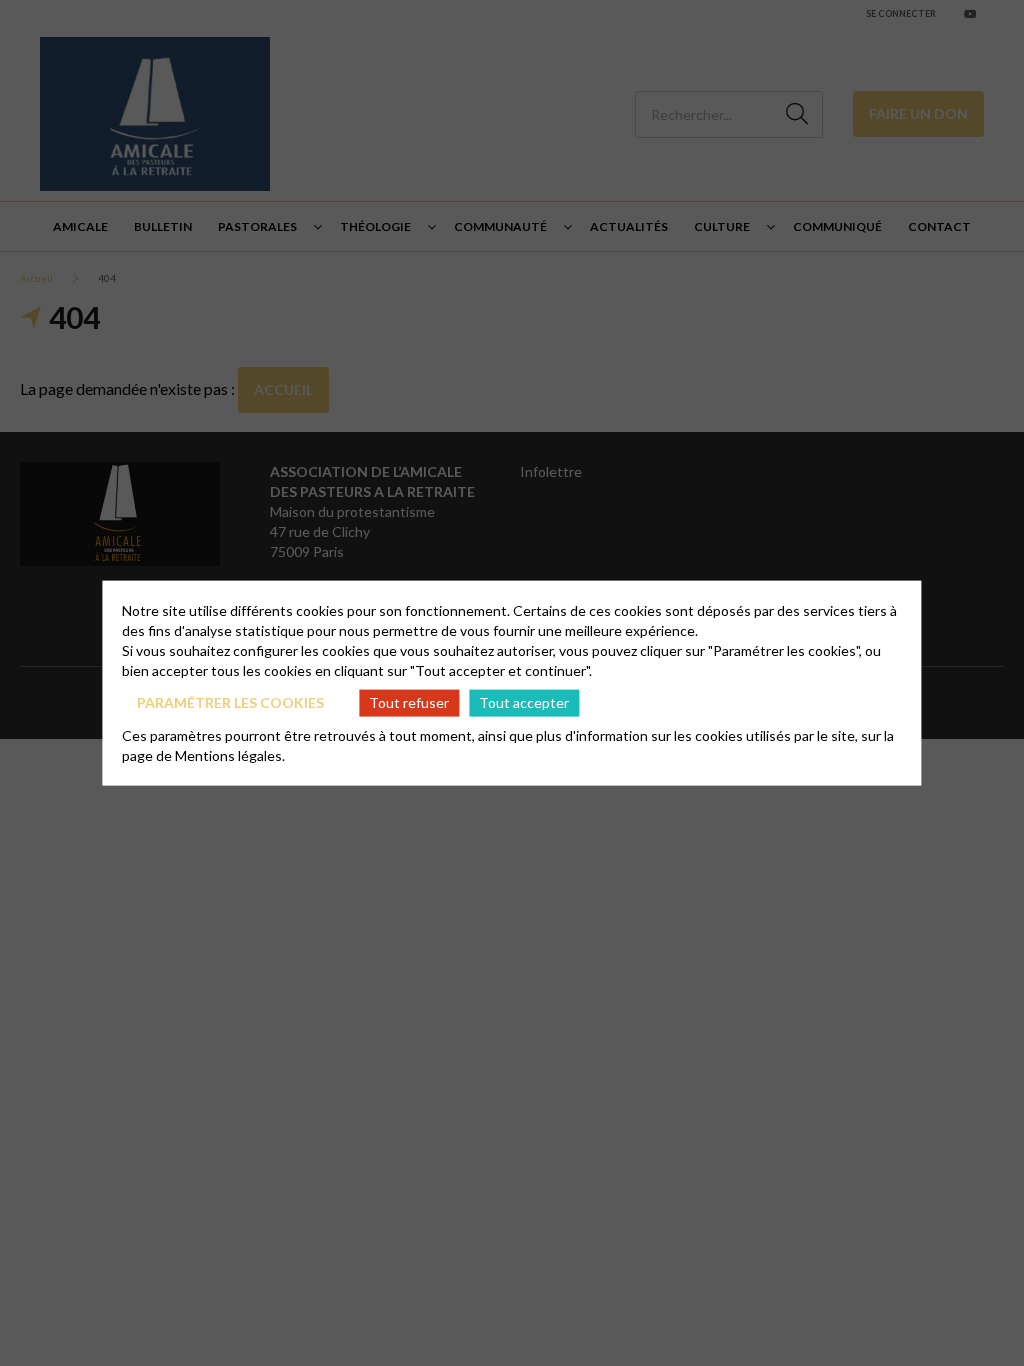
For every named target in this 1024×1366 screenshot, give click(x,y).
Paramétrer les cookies (230, 702)
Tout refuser (409, 702)
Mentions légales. (230, 754)
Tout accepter (524, 702)
